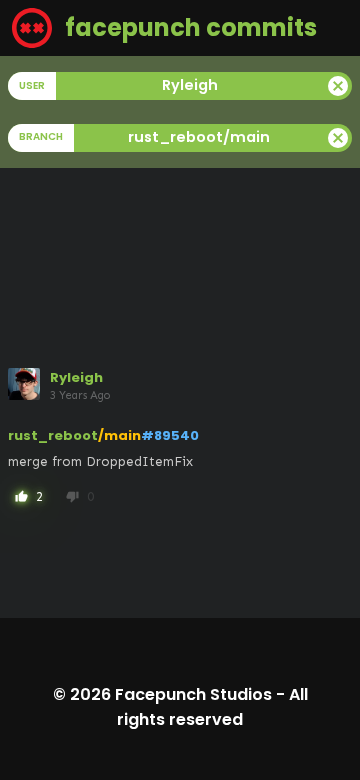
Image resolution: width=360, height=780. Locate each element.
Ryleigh (76, 377)
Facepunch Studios (193, 694)
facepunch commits (188, 27)
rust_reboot (53, 435)
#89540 (170, 435)
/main (119, 435)
